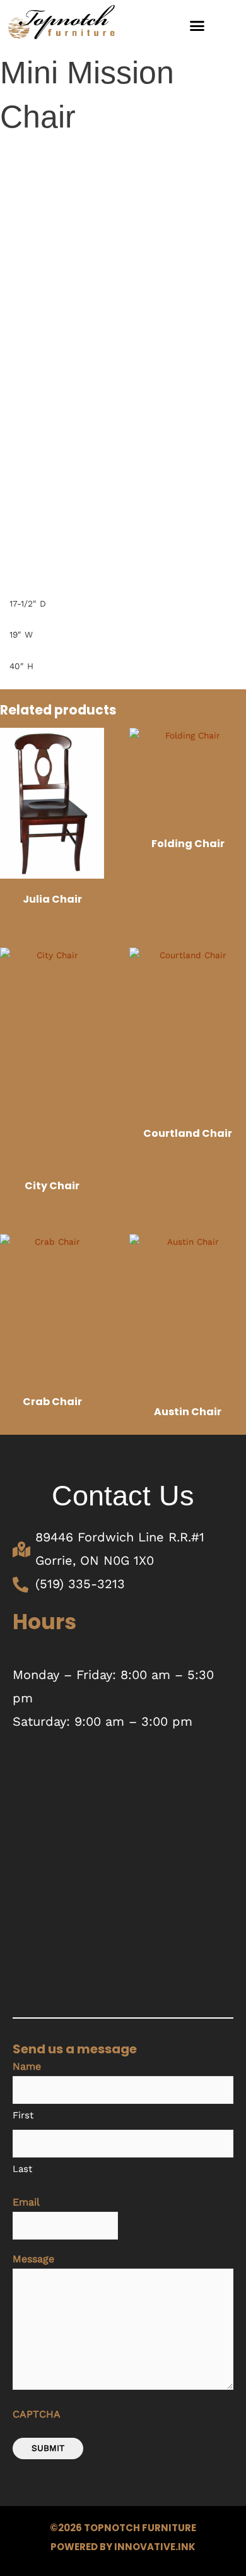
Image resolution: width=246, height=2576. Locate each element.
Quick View (52, 875)
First (23, 2115)
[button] (197, 25)
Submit (48, 2448)
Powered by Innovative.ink (123, 2547)
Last (22, 2169)
